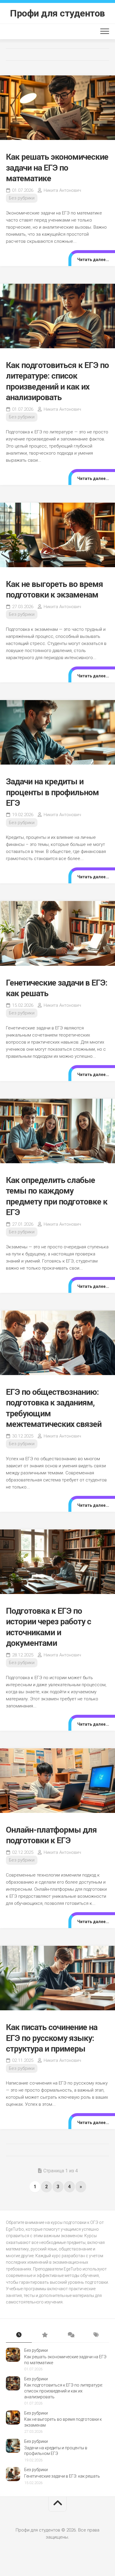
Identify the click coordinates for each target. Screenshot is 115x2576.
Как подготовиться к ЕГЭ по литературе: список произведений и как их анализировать (64, 2391)
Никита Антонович (62, 190)
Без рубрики (22, 198)
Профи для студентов (57, 13)
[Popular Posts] (45, 2335)
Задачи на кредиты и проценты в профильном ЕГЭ (52, 792)
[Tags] (96, 2335)
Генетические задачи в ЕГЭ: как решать (62, 2476)
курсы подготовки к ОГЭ (74, 2222)
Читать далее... (93, 260)
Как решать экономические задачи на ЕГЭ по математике (57, 168)
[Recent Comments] (70, 2335)
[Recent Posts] (19, 2335)
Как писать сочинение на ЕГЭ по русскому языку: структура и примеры (52, 2038)
